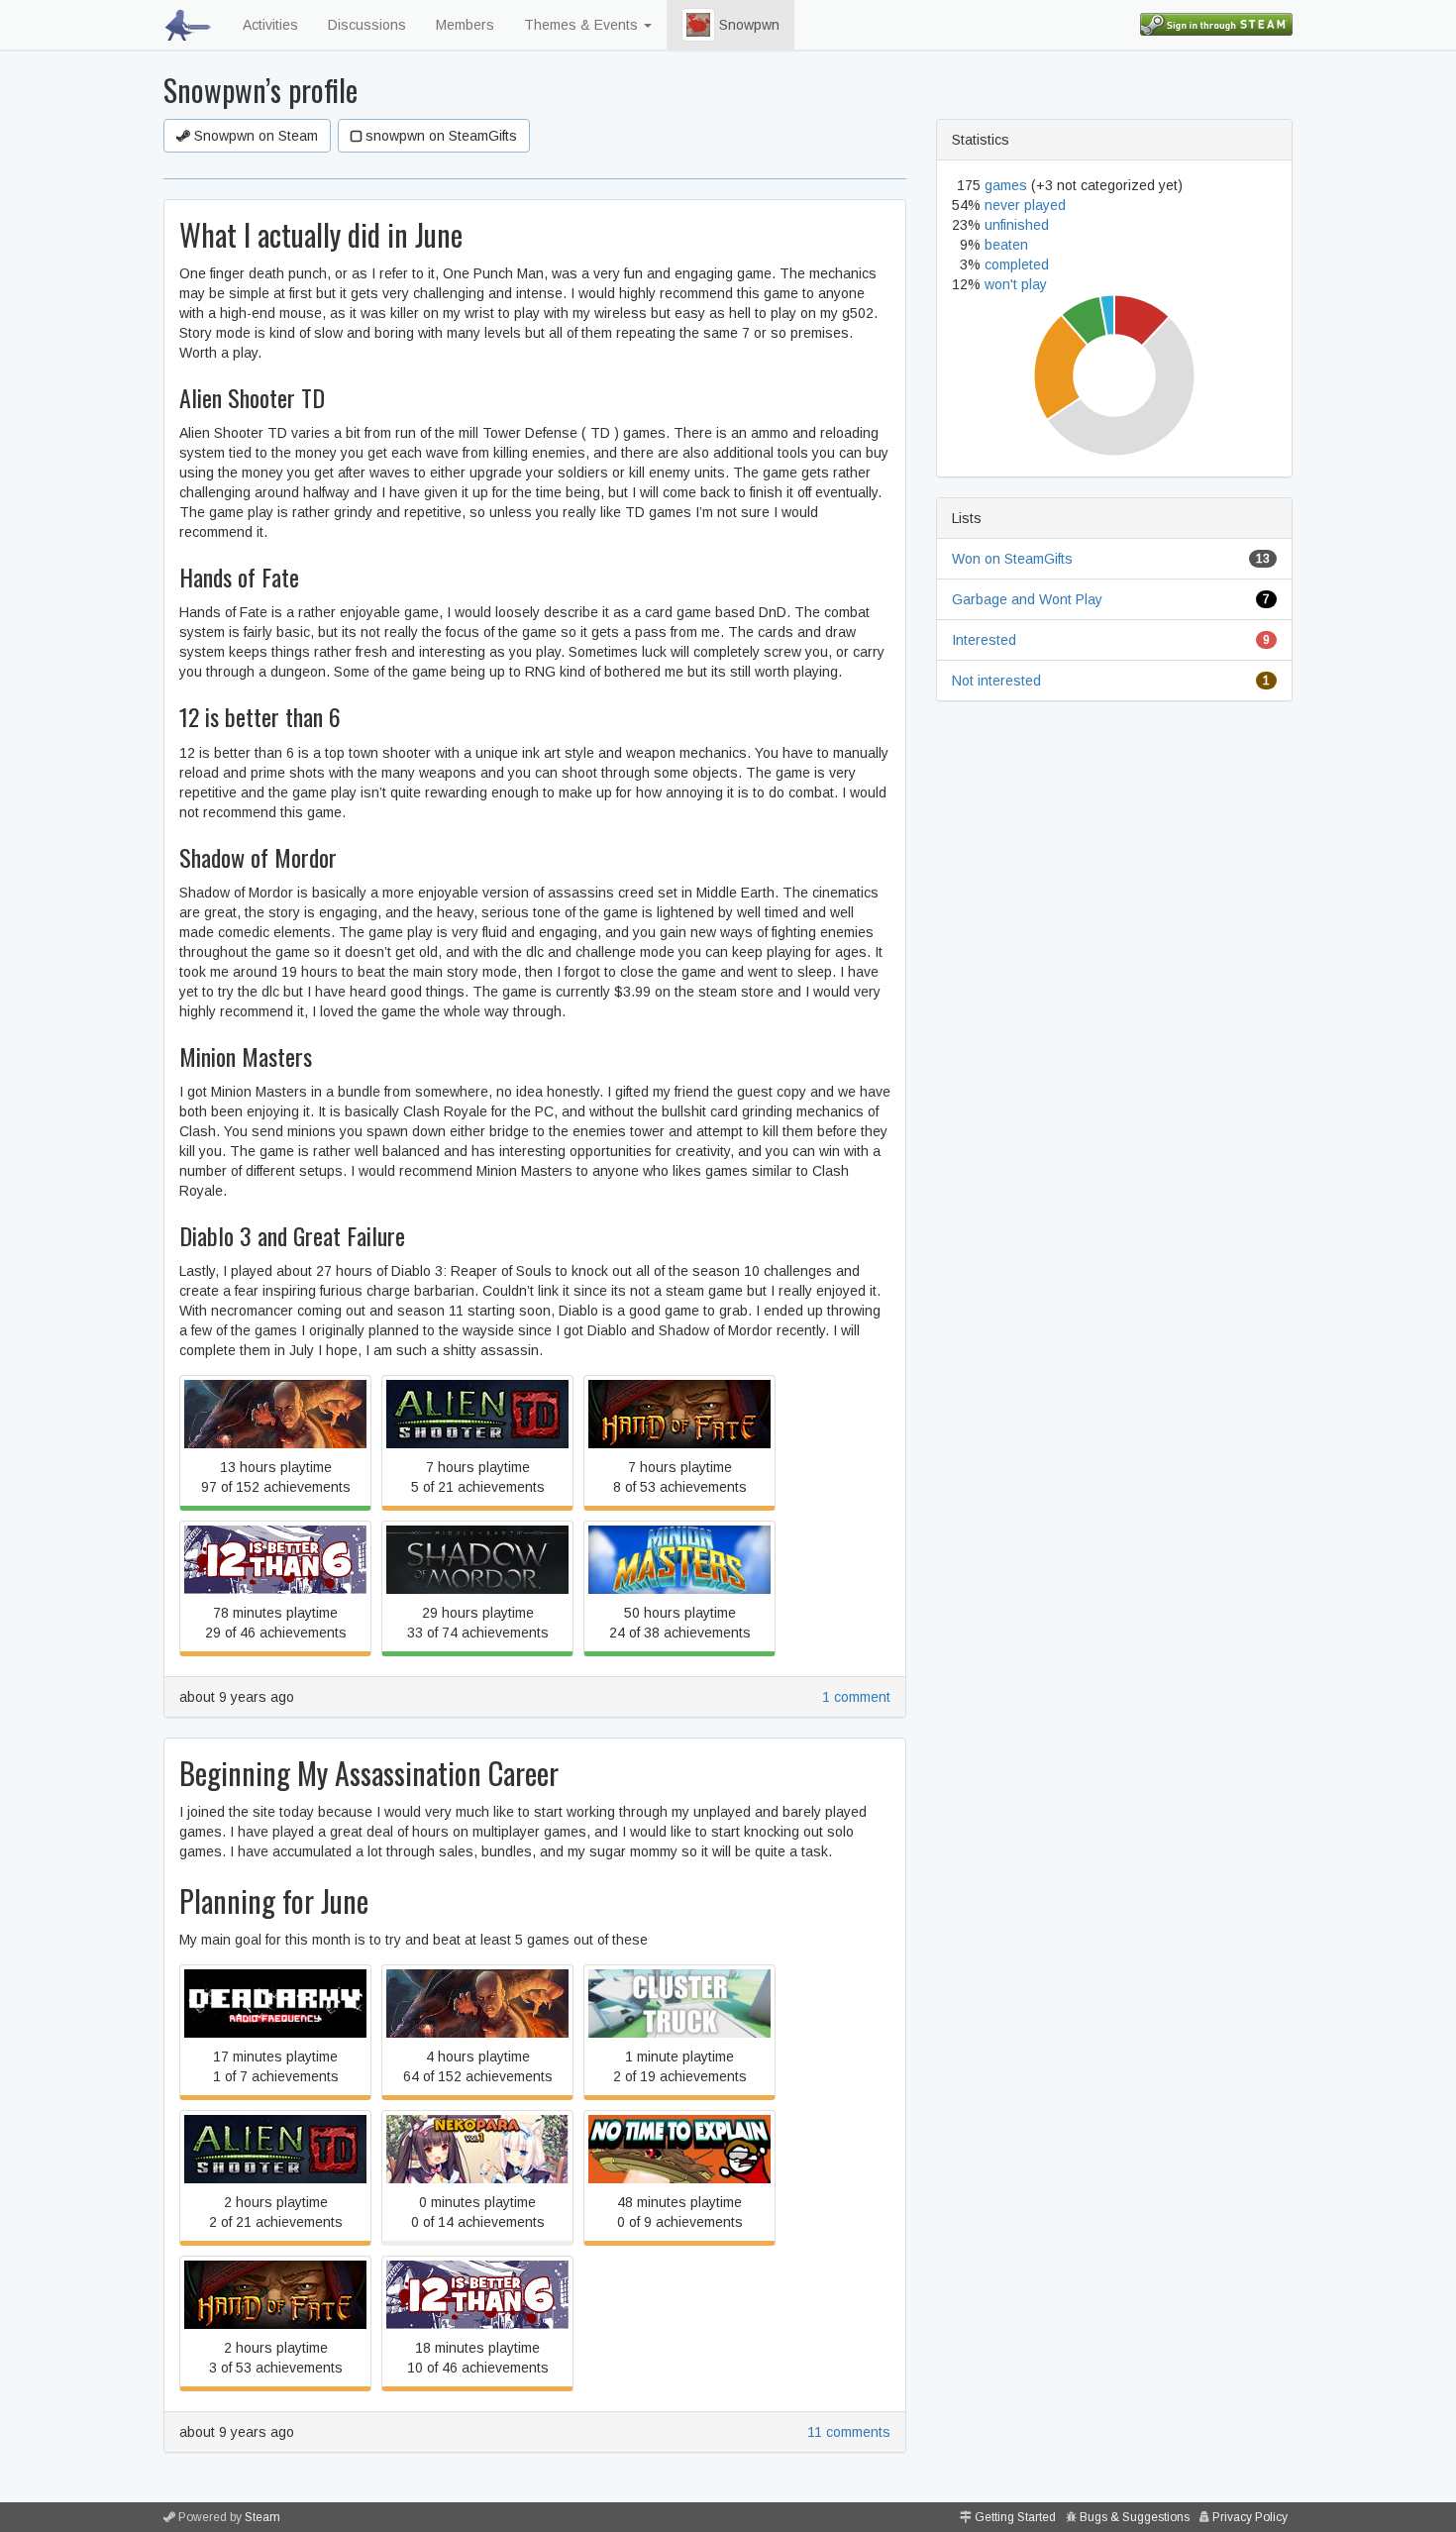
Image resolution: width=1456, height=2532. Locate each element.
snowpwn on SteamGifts (439, 136)
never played (1025, 205)
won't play (1016, 284)
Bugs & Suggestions (1135, 2517)
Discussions (367, 25)
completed (1017, 264)
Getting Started (1015, 2517)
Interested (984, 640)
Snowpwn (747, 25)
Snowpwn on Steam (254, 136)
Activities (270, 25)
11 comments (849, 2432)
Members (465, 25)
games (1006, 185)
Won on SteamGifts (1012, 559)
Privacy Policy (1250, 2517)
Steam (262, 2517)
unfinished (1017, 225)
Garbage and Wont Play (1027, 599)
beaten (1006, 245)
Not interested (996, 681)
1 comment (856, 1697)
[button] (698, 25)
